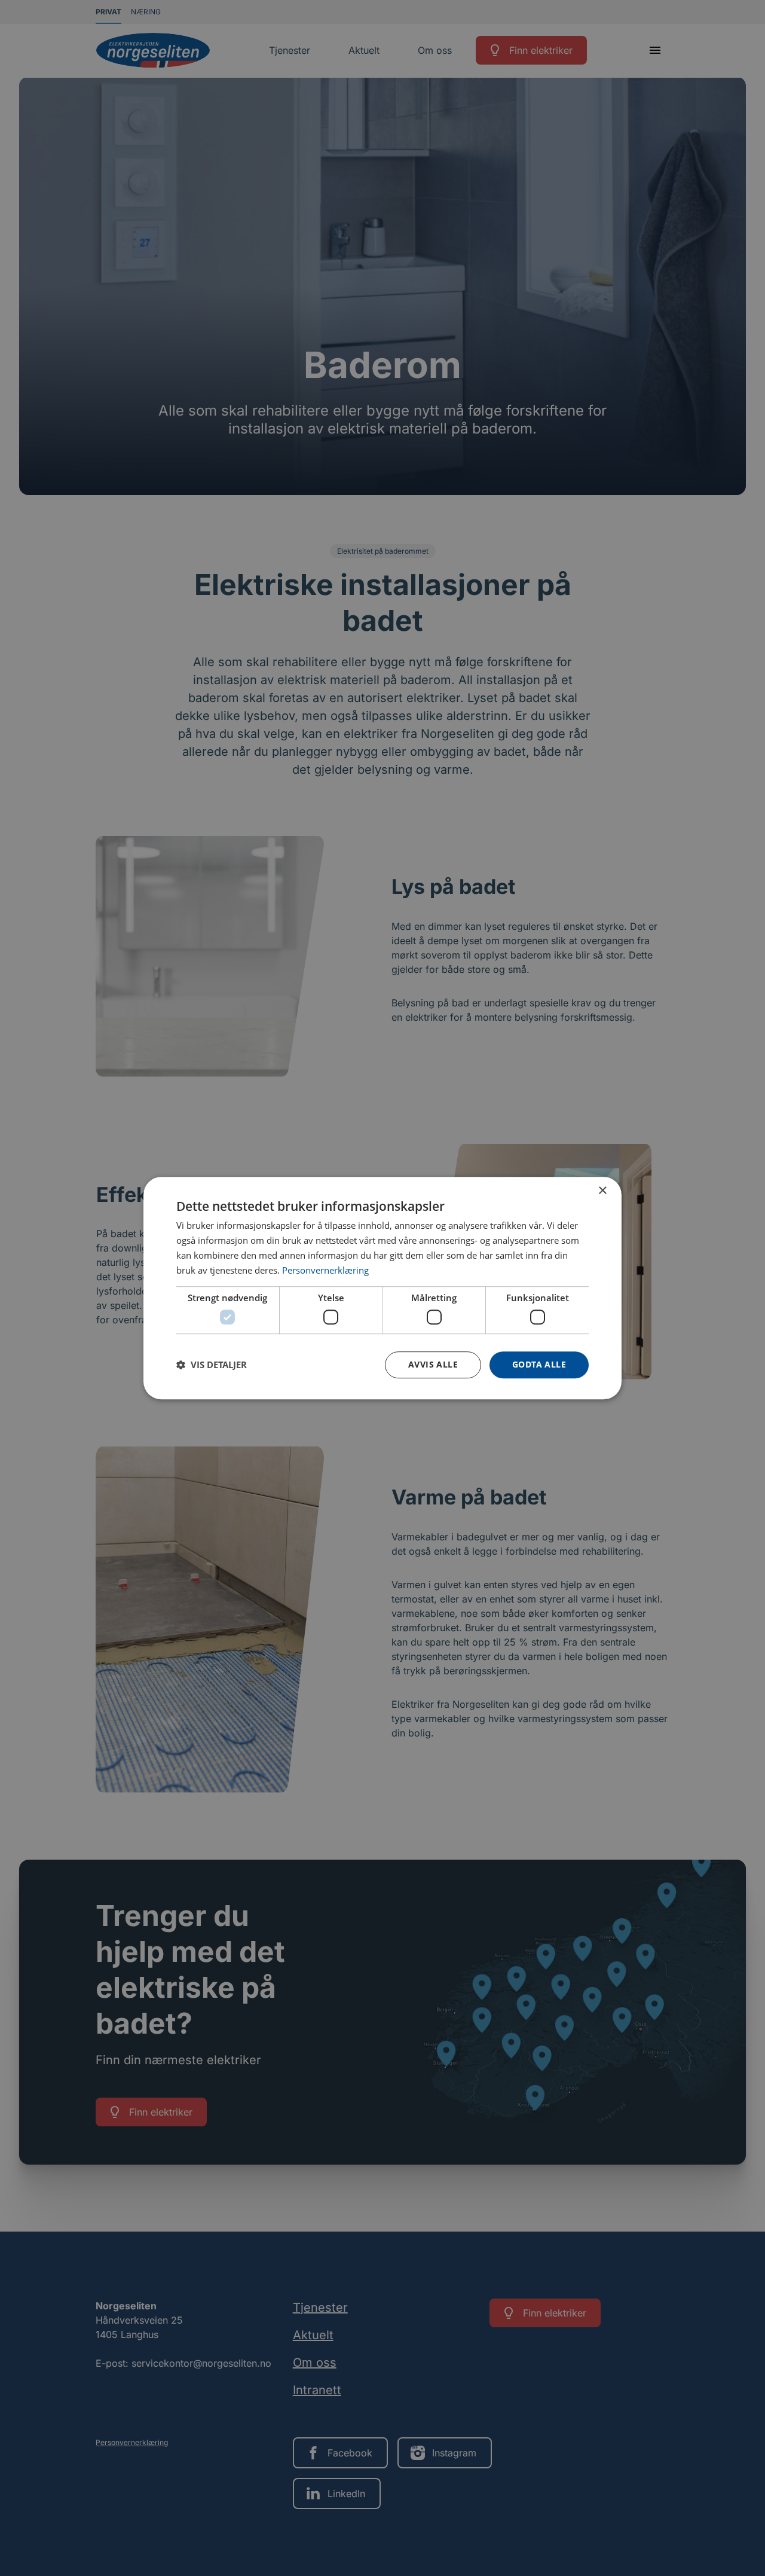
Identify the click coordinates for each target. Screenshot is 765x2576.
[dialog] (382, 1288)
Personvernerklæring (325, 1270)
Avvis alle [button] (433, 1364)
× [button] (602, 1191)
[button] (212, 1365)
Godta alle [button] (539, 1364)
